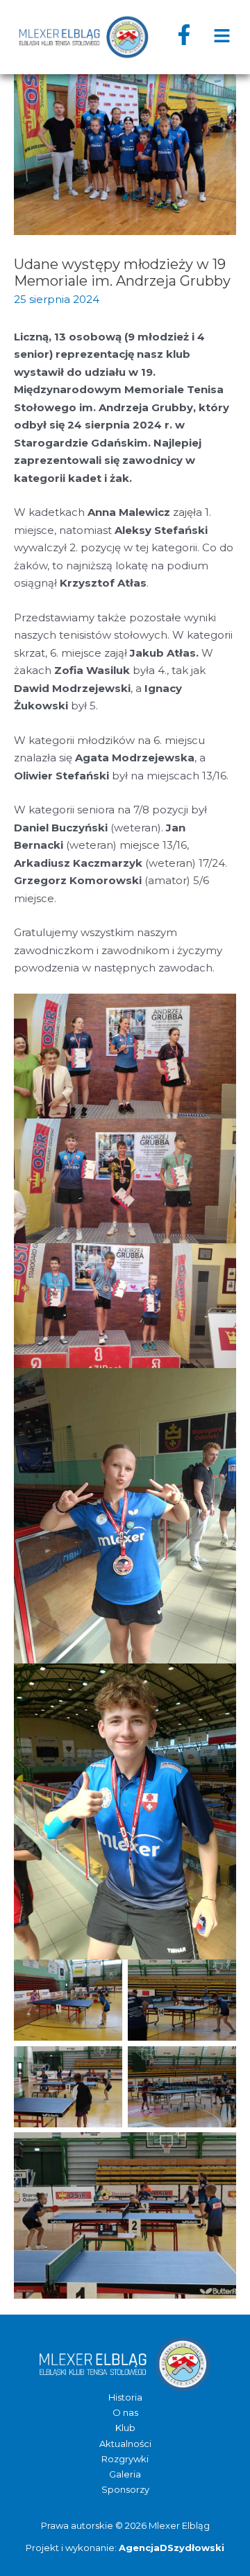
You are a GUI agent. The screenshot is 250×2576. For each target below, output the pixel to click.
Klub (125, 2428)
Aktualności (125, 2444)
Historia (125, 2397)
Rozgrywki (125, 2459)
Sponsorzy (125, 2489)
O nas (125, 2412)
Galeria (125, 2474)
